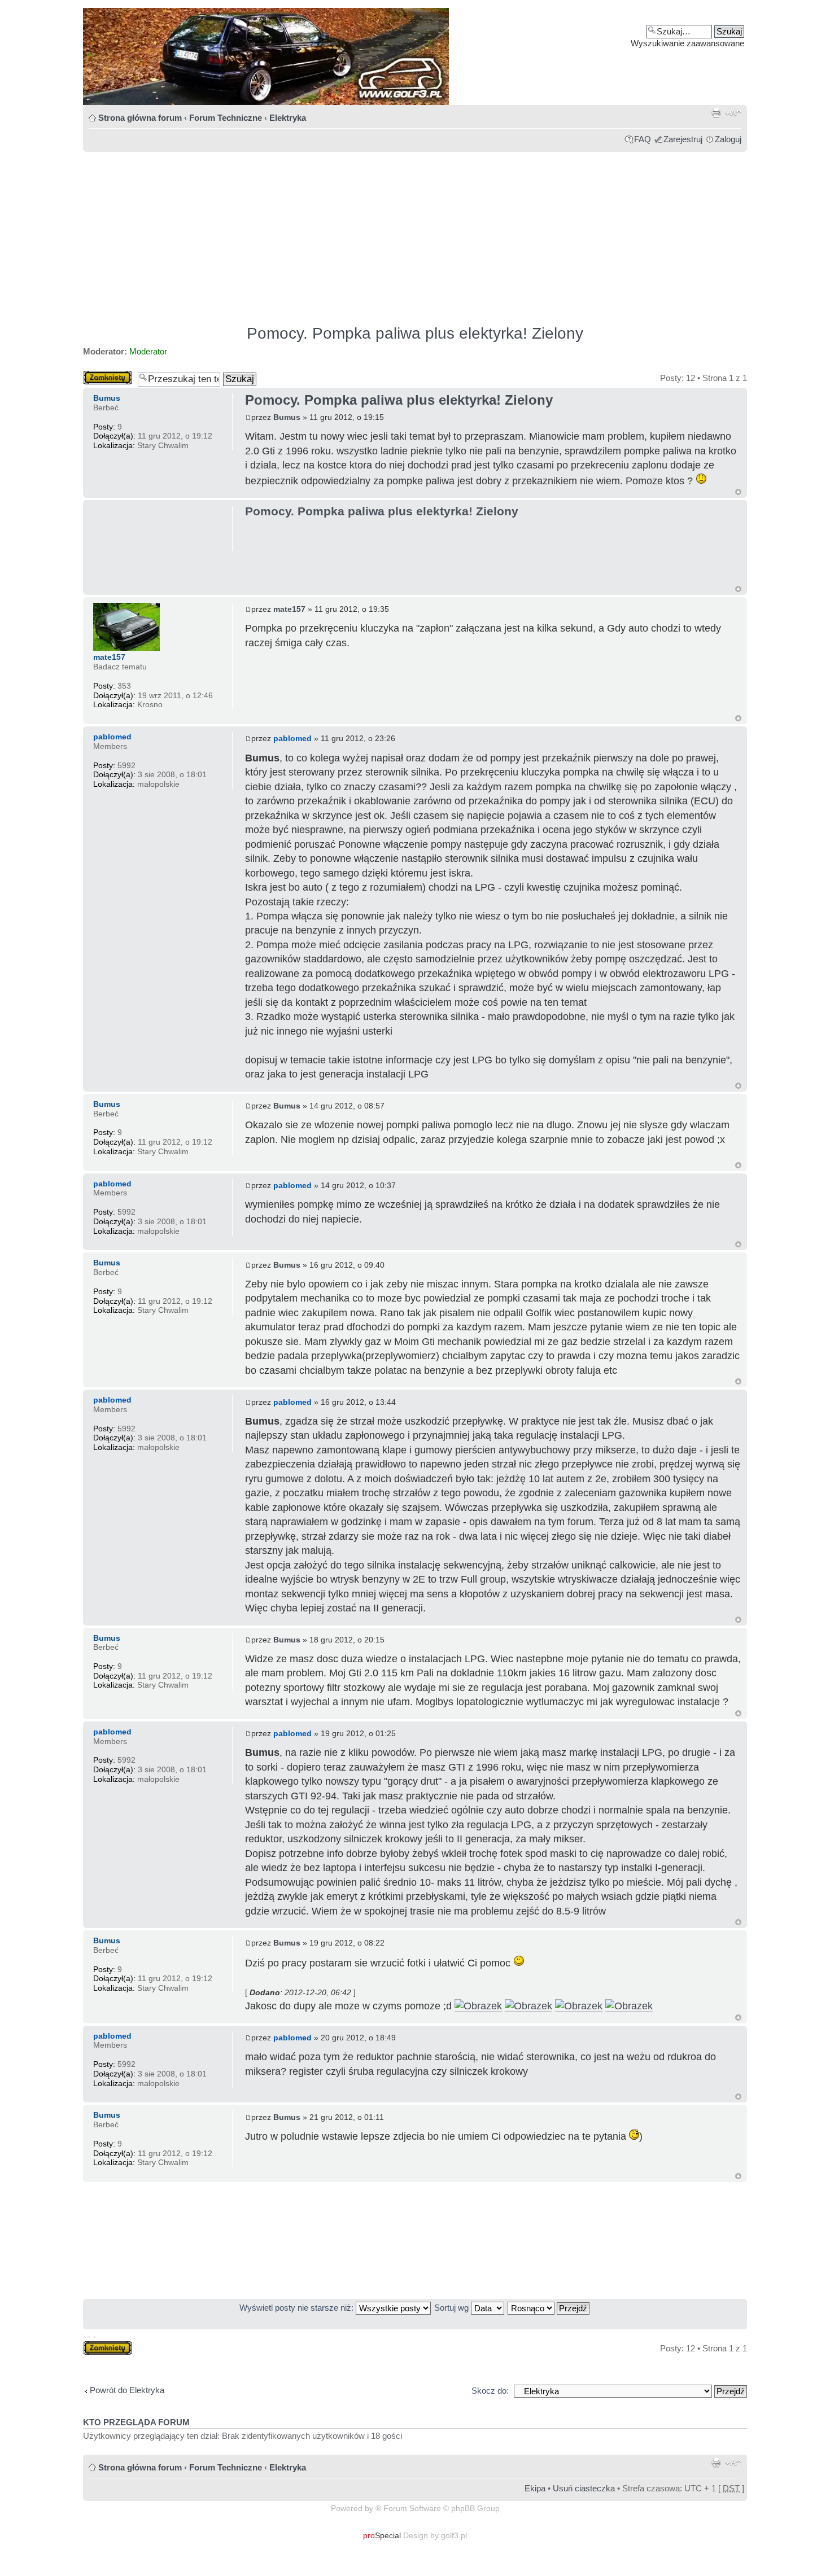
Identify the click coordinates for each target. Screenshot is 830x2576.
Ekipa (535, 2488)
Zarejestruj (683, 139)
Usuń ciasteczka (584, 2488)
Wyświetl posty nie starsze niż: (298, 2308)
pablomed (292, 738)
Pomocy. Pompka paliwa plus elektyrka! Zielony (415, 333)
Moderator (148, 351)
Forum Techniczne (226, 118)
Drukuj (716, 113)
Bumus (287, 417)
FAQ (643, 139)
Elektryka (288, 118)
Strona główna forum (140, 118)
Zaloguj (728, 139)
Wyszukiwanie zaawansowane (687, 43)
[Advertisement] (415, 233)
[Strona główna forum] (415, 56)
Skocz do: (490, 2391)
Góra (738, 492)
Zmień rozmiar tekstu (733, 113)
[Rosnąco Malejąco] (549, 2308)
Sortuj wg (453, 2308)
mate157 (289, 609)
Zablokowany (108, 375)
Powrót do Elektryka (127, 2390)
